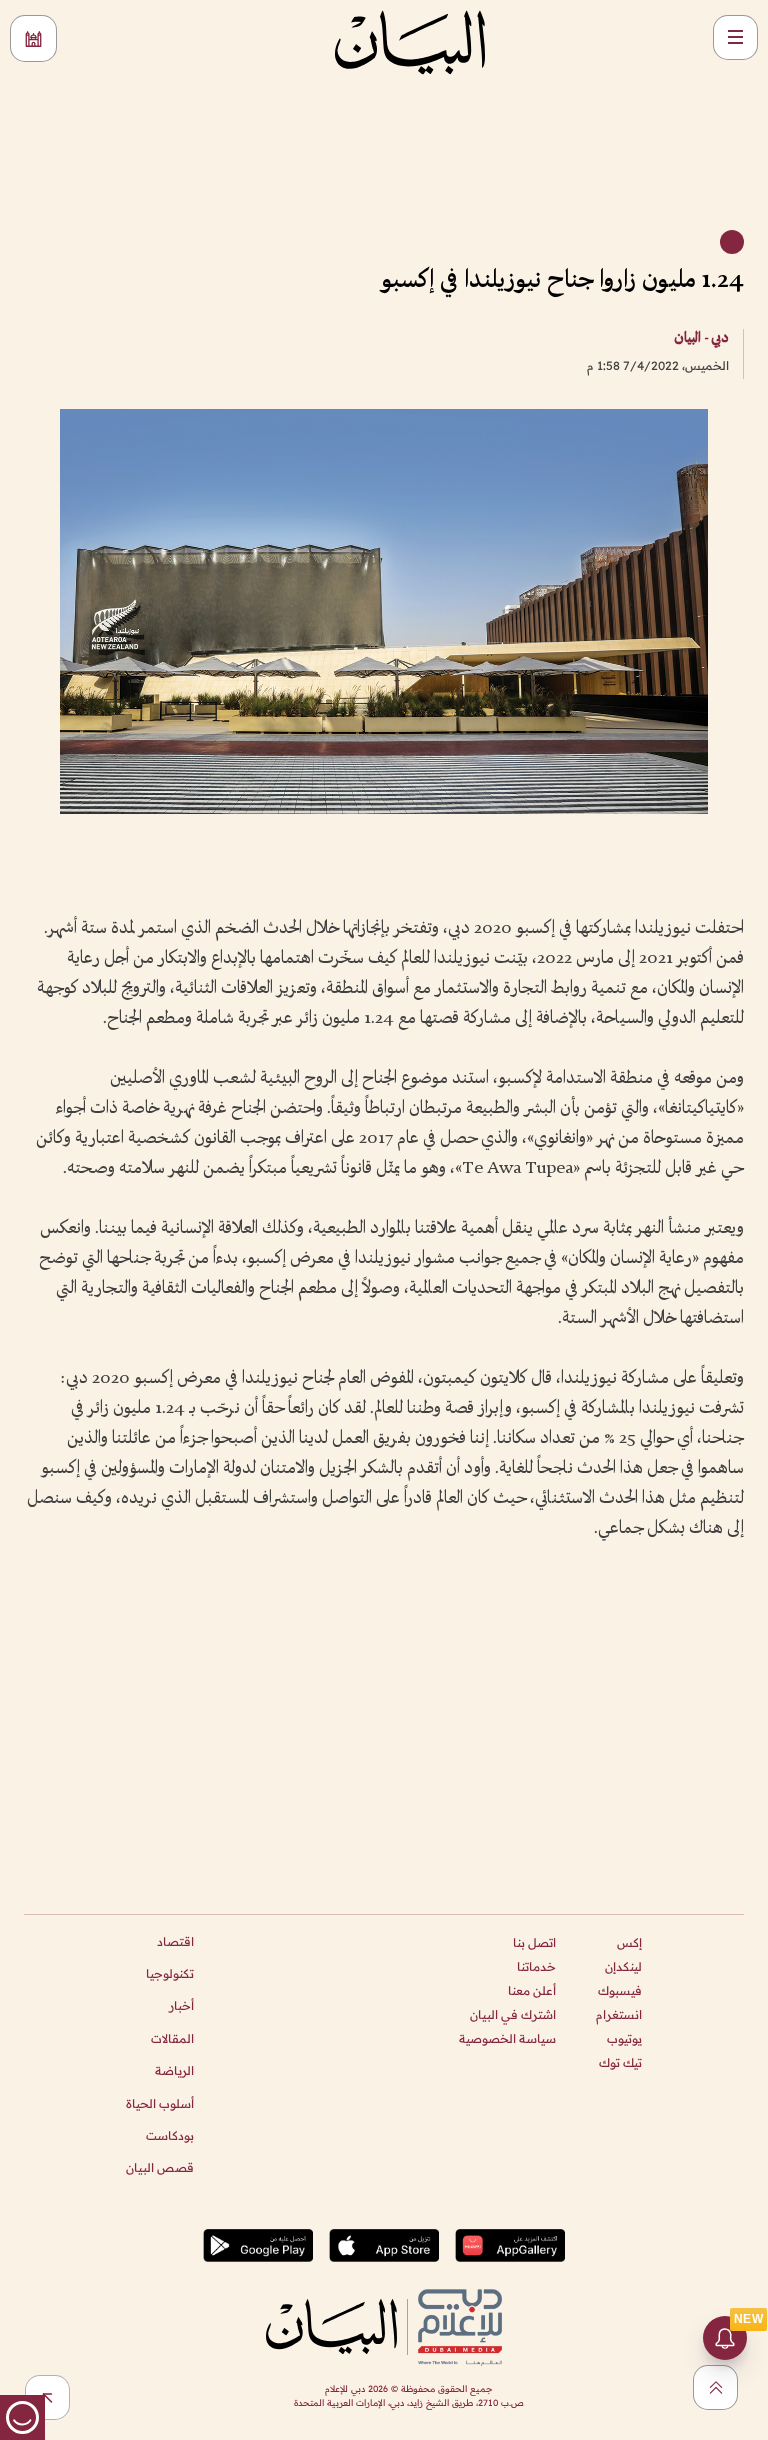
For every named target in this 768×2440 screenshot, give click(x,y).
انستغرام (619, 2014)
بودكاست (170, 2135)
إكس (629, 1942)
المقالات (172, 2038)
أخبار (181, 2005)
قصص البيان (160, 2167)
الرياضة (174, 2070)
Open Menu (735, 37)
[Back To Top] (715, 2387)
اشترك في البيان (513, 2014)
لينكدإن (623, 1966)
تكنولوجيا (170, 1973)
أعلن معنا (532, 1990)
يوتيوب (624, 2038)
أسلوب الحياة (160, 2103)
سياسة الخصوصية (507, 2038)
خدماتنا (536, 1966)
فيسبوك (620, 1990)
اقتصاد (175, 1941)
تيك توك (620, 2062)
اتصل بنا (534, 1942)
